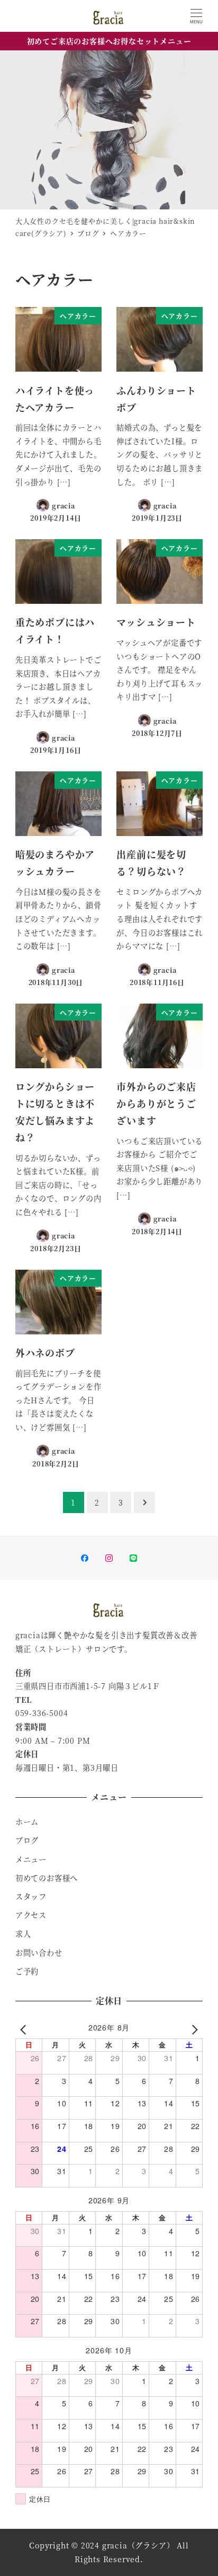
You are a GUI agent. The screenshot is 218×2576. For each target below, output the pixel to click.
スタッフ (31, 1896)
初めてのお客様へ (47, 1878)
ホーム (27, 1822)
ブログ (27, 1840)
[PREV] (25, 2029)
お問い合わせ (39, 1953)
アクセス (31, 1915)
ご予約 (27, 1971)
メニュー (31, 1859)
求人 (23, 1933)
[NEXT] (193, 2029)
